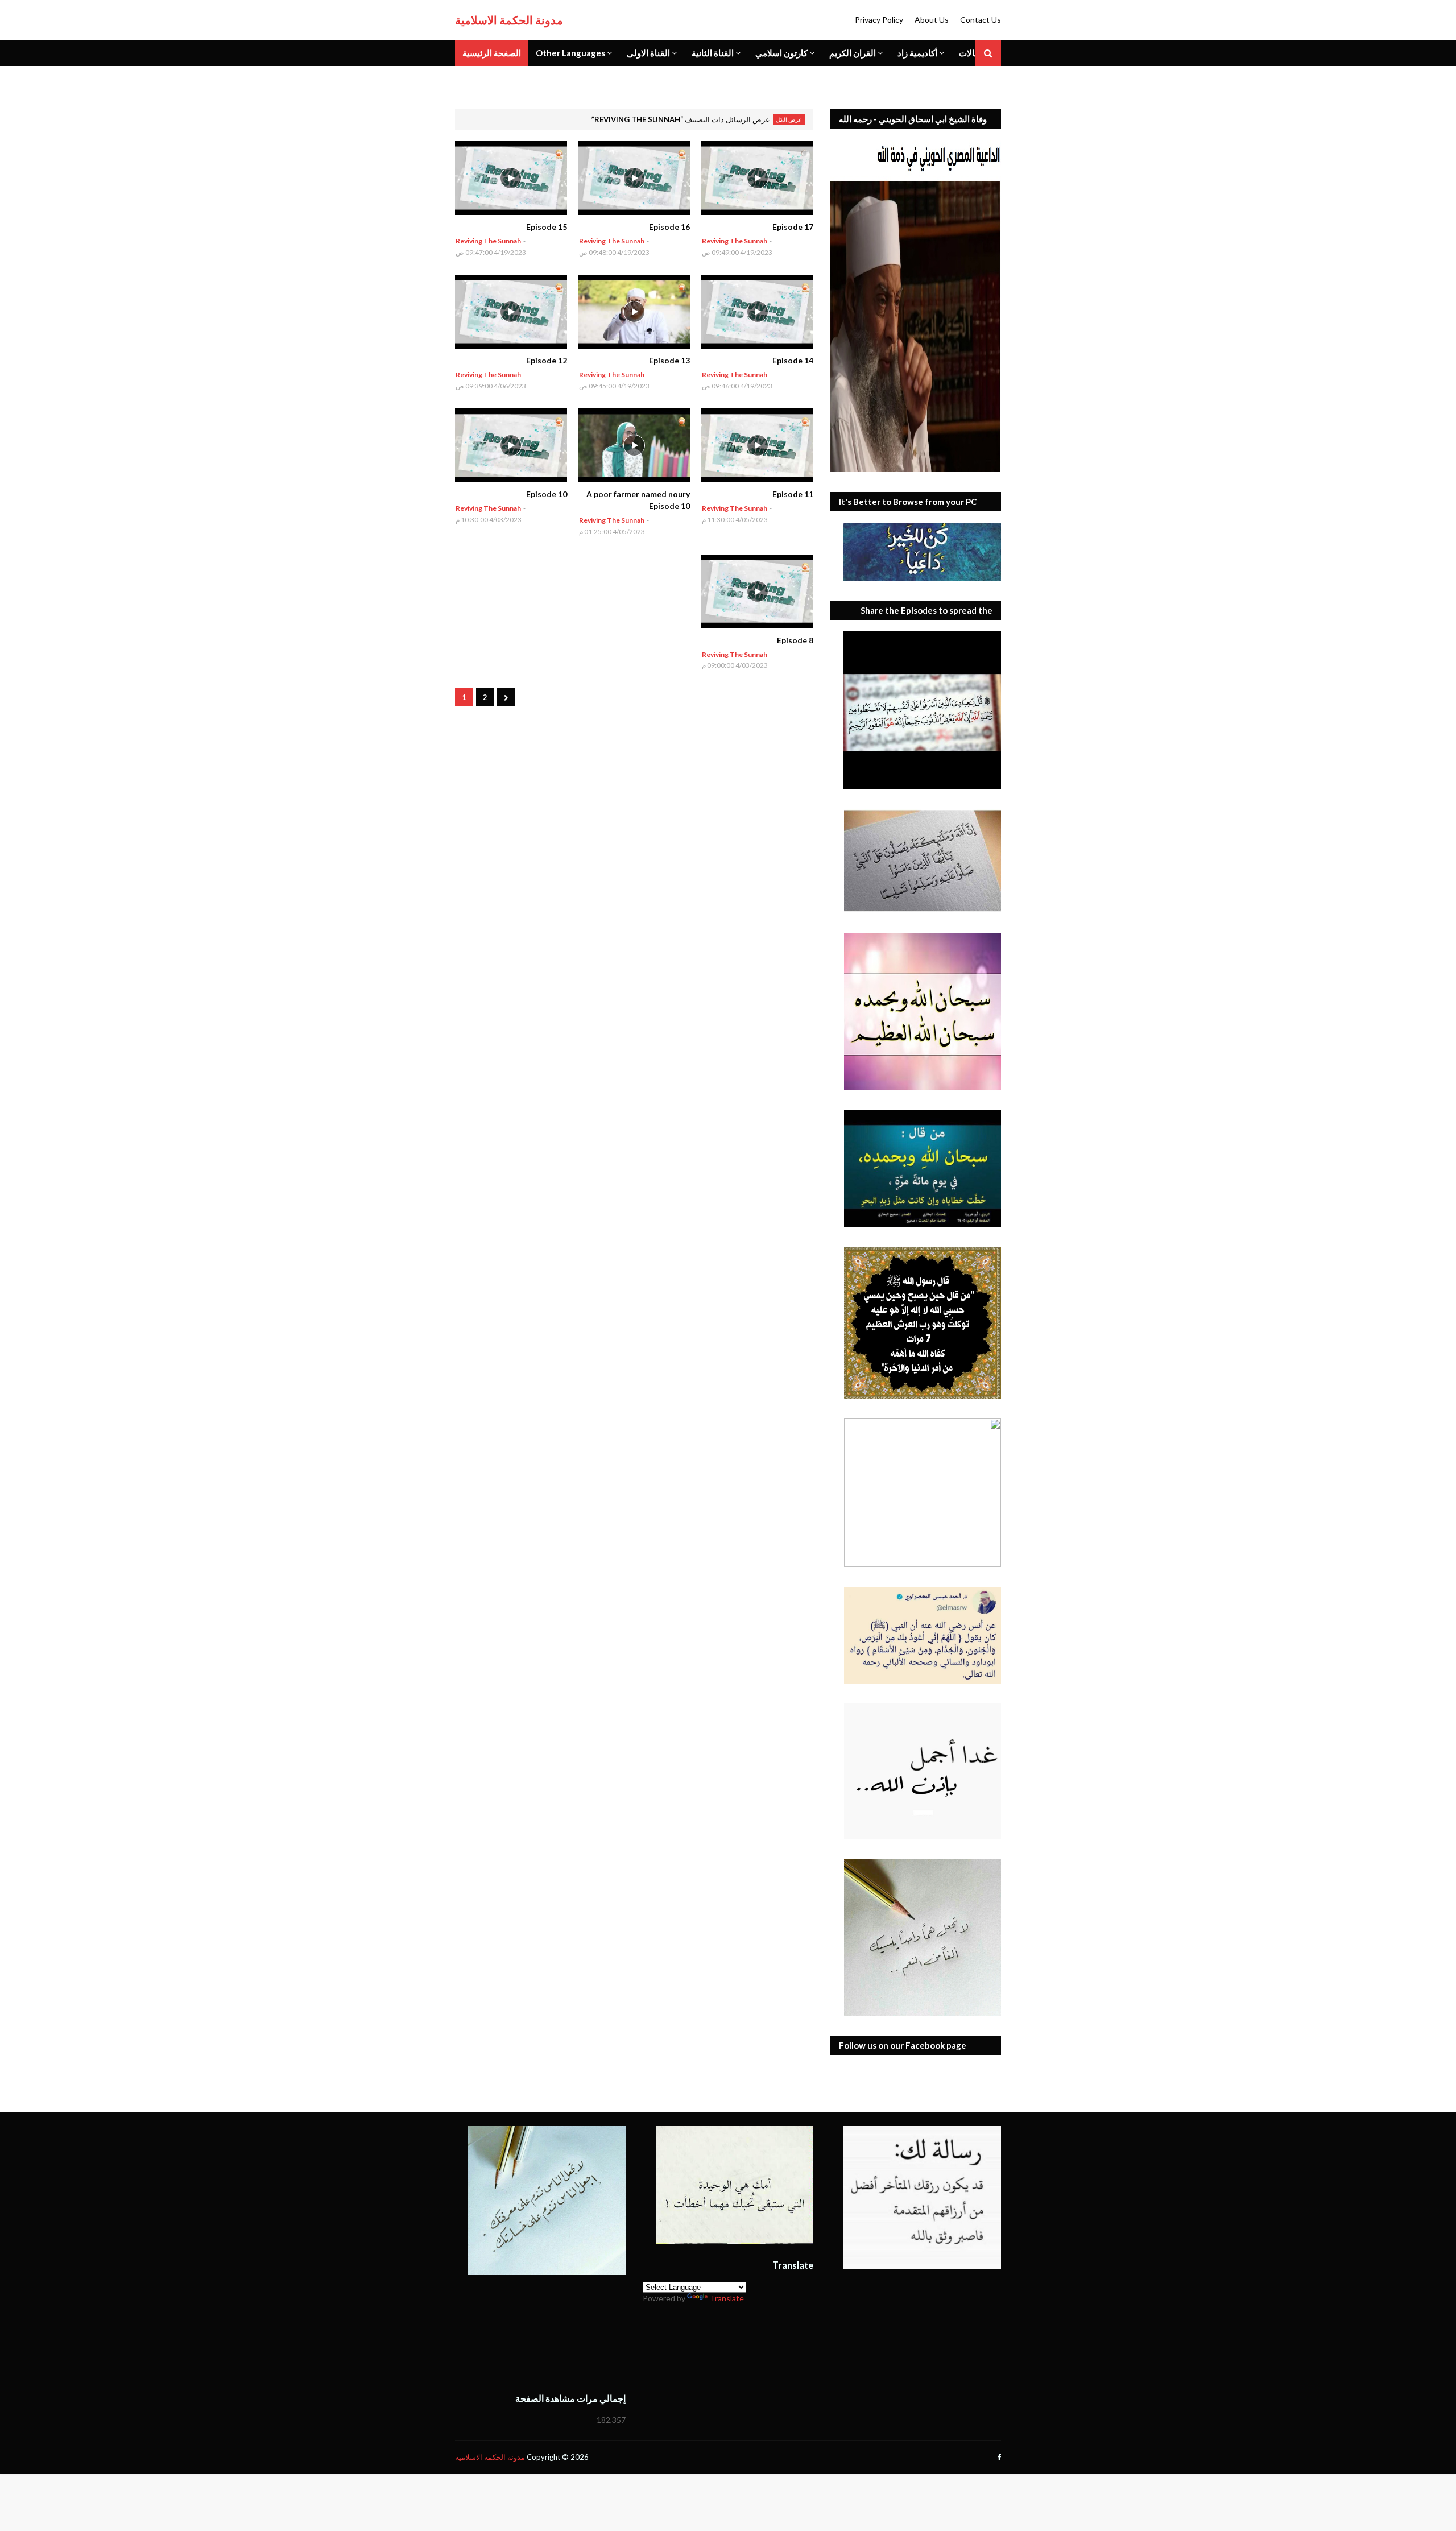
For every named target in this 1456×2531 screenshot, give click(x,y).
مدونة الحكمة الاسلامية (509, 20)
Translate (727, 2298)
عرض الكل (789, 119)
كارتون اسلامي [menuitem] (781, 53)
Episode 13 (669, 360)
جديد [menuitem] (471, 79)
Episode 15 (547, 227)
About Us (932, 20)
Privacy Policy (879, 20)
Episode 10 (547, 494)
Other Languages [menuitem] (570, 53)
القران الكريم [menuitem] (853, 53)
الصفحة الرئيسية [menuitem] (492, 53)
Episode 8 (795, 640)
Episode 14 (793, 360)
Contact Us (981, 20)
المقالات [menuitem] (974, 53)
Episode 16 (669, 227)
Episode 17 (793, 227)
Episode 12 (547, 360)
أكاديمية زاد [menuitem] (917, 53)
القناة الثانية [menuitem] (713, 53)
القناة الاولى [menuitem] (648, 53)
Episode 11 (793, 494)
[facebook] (998, 2457)
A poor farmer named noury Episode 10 (638, 500)
